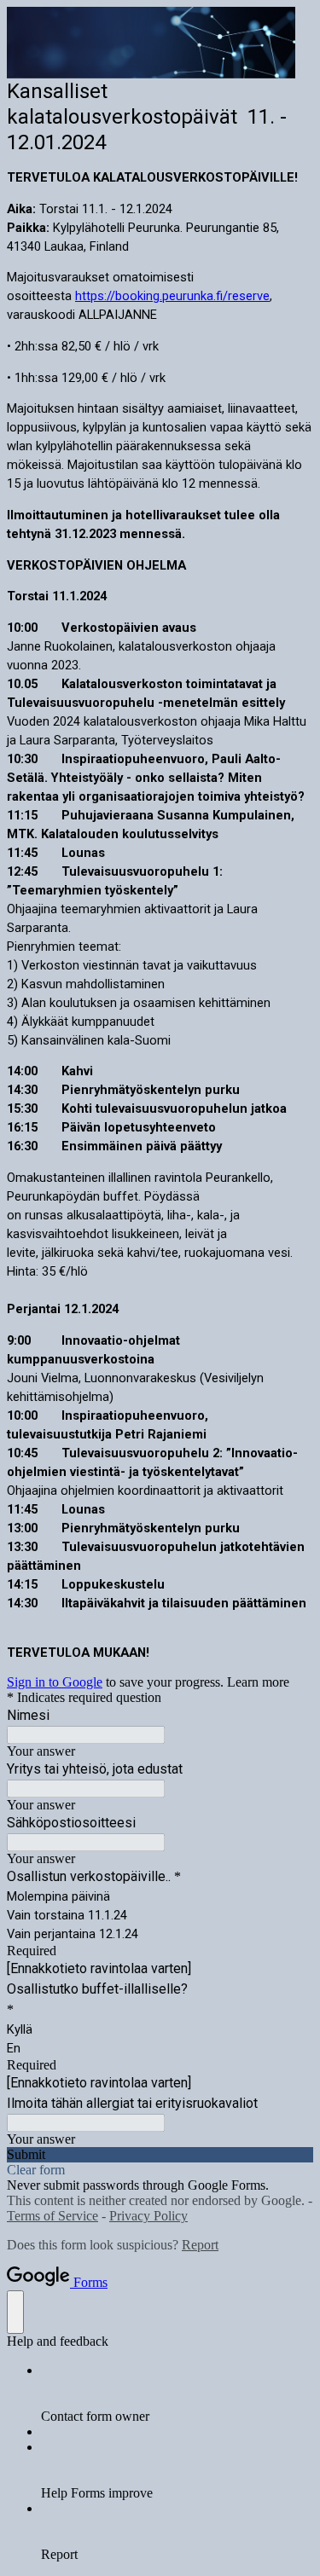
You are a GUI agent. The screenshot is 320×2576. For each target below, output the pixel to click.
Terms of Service (52, 2216)
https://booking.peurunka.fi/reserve (172, 296)
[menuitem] (177, 2394)
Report (200, 2245)
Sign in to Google (55, 1682)
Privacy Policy (148, 2216)
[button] (160, 2155)
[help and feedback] (15, 2312)
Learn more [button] (258, 1682)
